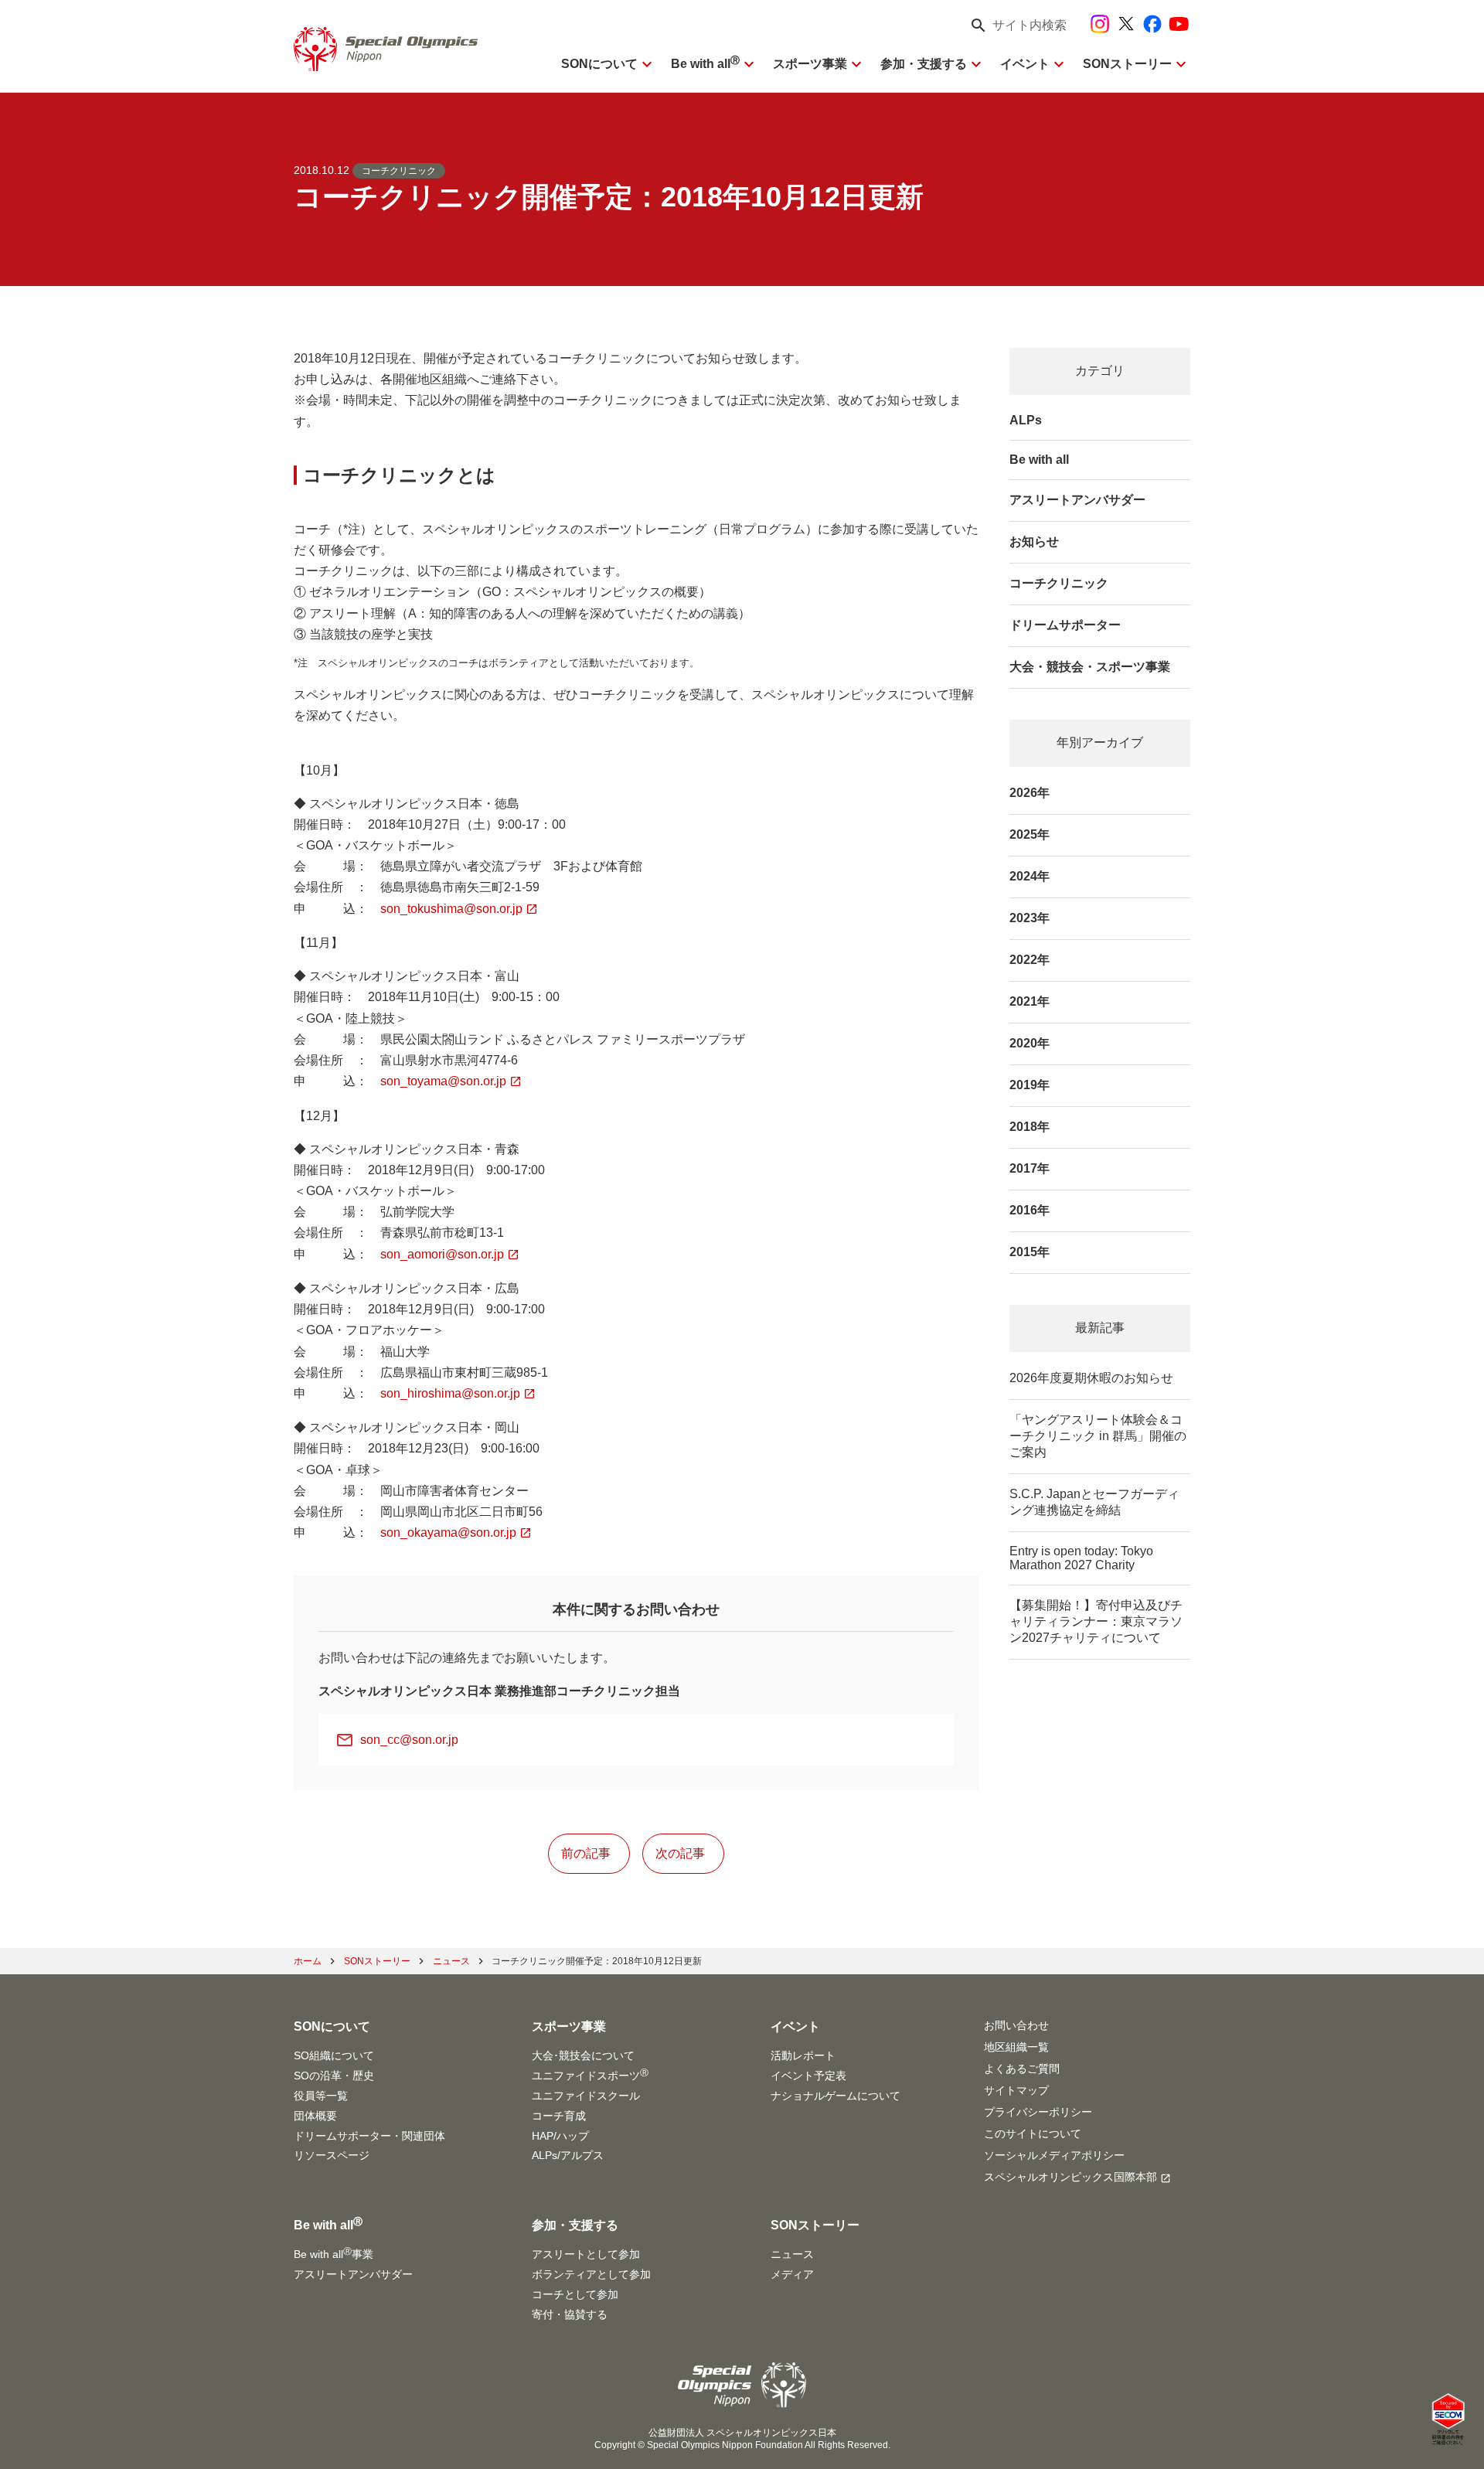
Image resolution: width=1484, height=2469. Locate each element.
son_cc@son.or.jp (409, 1740)
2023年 (1030, 918)
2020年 (1030, 1043)
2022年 (1030, 960)
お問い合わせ (1016, 2025)
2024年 (1030, 876)
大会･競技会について (583, 2055)
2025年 (1030, 834)
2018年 (1030, 1127)
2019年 (1030, 1085)
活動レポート (803, 2055)
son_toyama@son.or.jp (443, 1081)
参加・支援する (924, 64)
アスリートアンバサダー (1077, 500)
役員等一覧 (321, 2096)
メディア (792, 2274)
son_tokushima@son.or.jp (451, 909)
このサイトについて (1033, 2134)
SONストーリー (1127, 64)
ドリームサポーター (1065, 625)
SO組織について (334, 2055)
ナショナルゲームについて (836, 2096)
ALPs (1026, 420)
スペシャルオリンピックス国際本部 (1070, 2177)
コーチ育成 (559, 2116)
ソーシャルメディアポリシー (1054, 2155)
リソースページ (332, 2155)
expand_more (647, 64)
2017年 (1030, 1168)
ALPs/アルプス (568, 2155)
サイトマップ (1016, 2090)
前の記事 (586, 1853)
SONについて (599, 64)
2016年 (1030, 1210)
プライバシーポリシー (1038, 2112)
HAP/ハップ (560, 2136)
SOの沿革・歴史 (334, 2076)
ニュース (792, 2254)
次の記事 (680, 1853)
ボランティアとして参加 (591, 2274)
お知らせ (1034, 541)
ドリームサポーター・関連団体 (369, 2136)
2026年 (1030, 793)
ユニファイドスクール (586, 2096)
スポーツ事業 (810, 64)
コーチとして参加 (575, 2294)
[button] (1014, 26)
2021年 (1030, 1001)
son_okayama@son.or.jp (448, 1532)
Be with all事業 (334, 2253)
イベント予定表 (808, 2076)
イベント (1025, 64)
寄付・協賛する (570, 2314)
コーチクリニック (399, 171)
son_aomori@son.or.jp (442, 1254)
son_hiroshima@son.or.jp (450, 1393)
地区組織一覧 (1016, 2047)
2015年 (1030, 1252)
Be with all (705, 64)
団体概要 (315, 2116)
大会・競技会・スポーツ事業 (1090, 667)
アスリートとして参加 (586, 2254)
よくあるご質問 (1022, 2069)
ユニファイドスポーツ (590, 2075)
